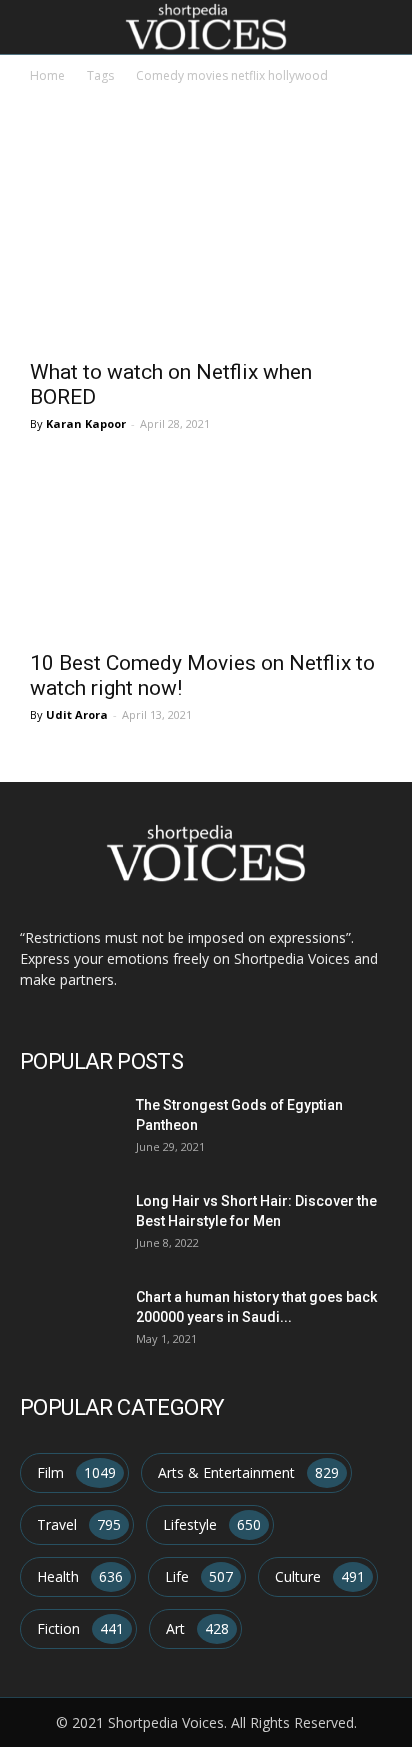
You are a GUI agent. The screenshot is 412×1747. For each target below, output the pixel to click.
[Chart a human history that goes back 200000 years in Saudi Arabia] (66, 1319)
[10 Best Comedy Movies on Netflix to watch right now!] (206, 551)
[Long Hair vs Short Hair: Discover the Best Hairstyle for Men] (66, 1223)
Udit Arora (77, 714)
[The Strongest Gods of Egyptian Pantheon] (66, 1127)
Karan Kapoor (86, 423)
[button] (384, 27)
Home (47, 75)
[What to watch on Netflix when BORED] (206, 260)
